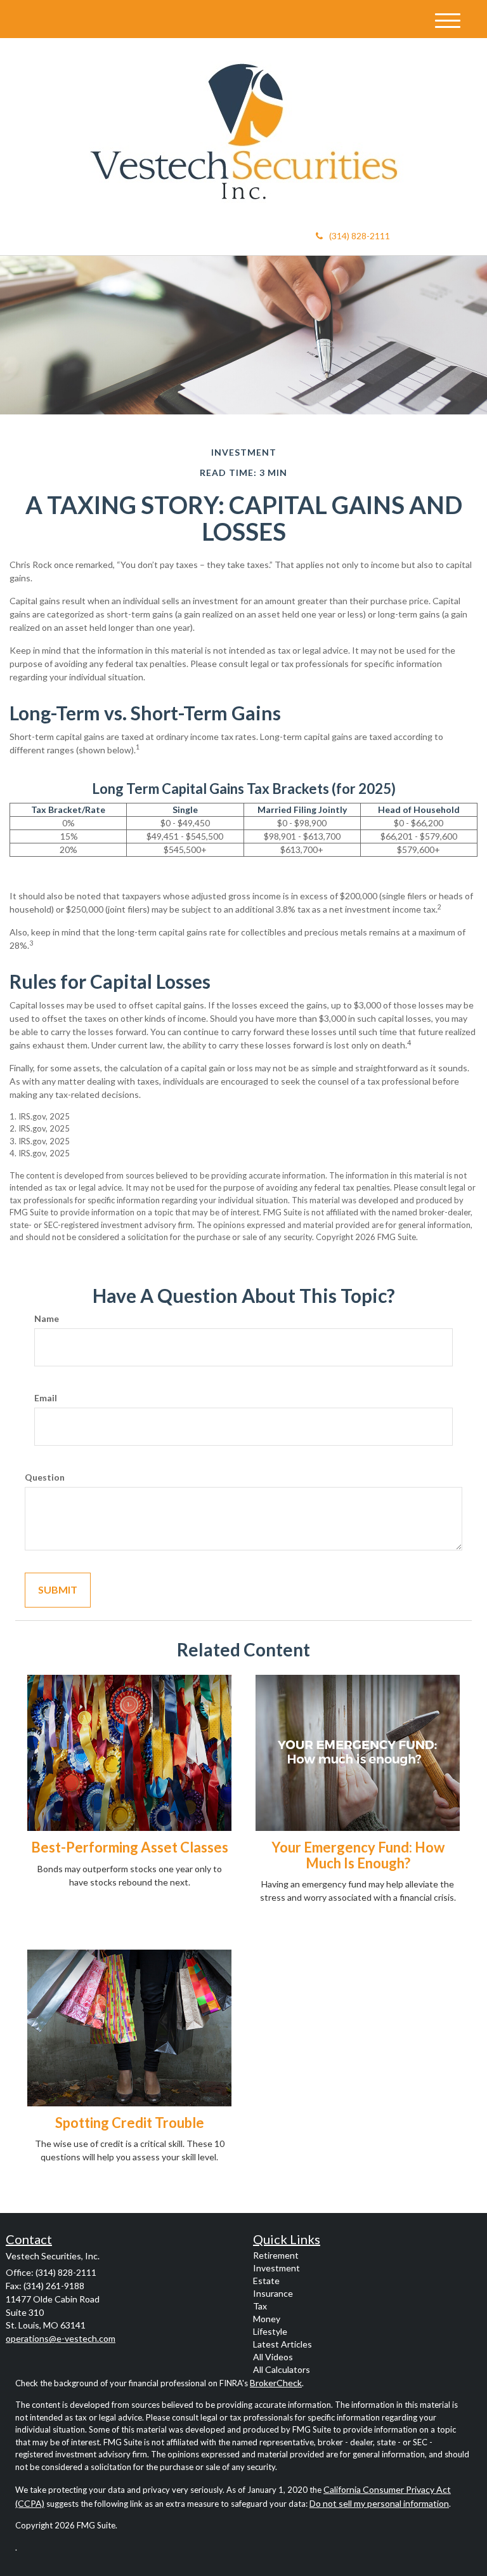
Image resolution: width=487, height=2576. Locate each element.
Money (267, 2319)
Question (45, 1477)
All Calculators (282, 2369)
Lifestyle (270, 2331)
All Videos (273, 2357)
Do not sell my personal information (379, 2503)
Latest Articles (282, 2344)
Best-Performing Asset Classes (130, 1847)
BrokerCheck (276, 2383)
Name (47, 1318)
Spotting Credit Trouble (130, 2123)
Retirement (276, 2255)
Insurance (273, 2293)
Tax (260, 2306)
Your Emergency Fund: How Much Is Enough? (358, 1855)
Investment (276, 2268)
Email (46, 1398)
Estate (266, 2281)
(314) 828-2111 (360, 236)
